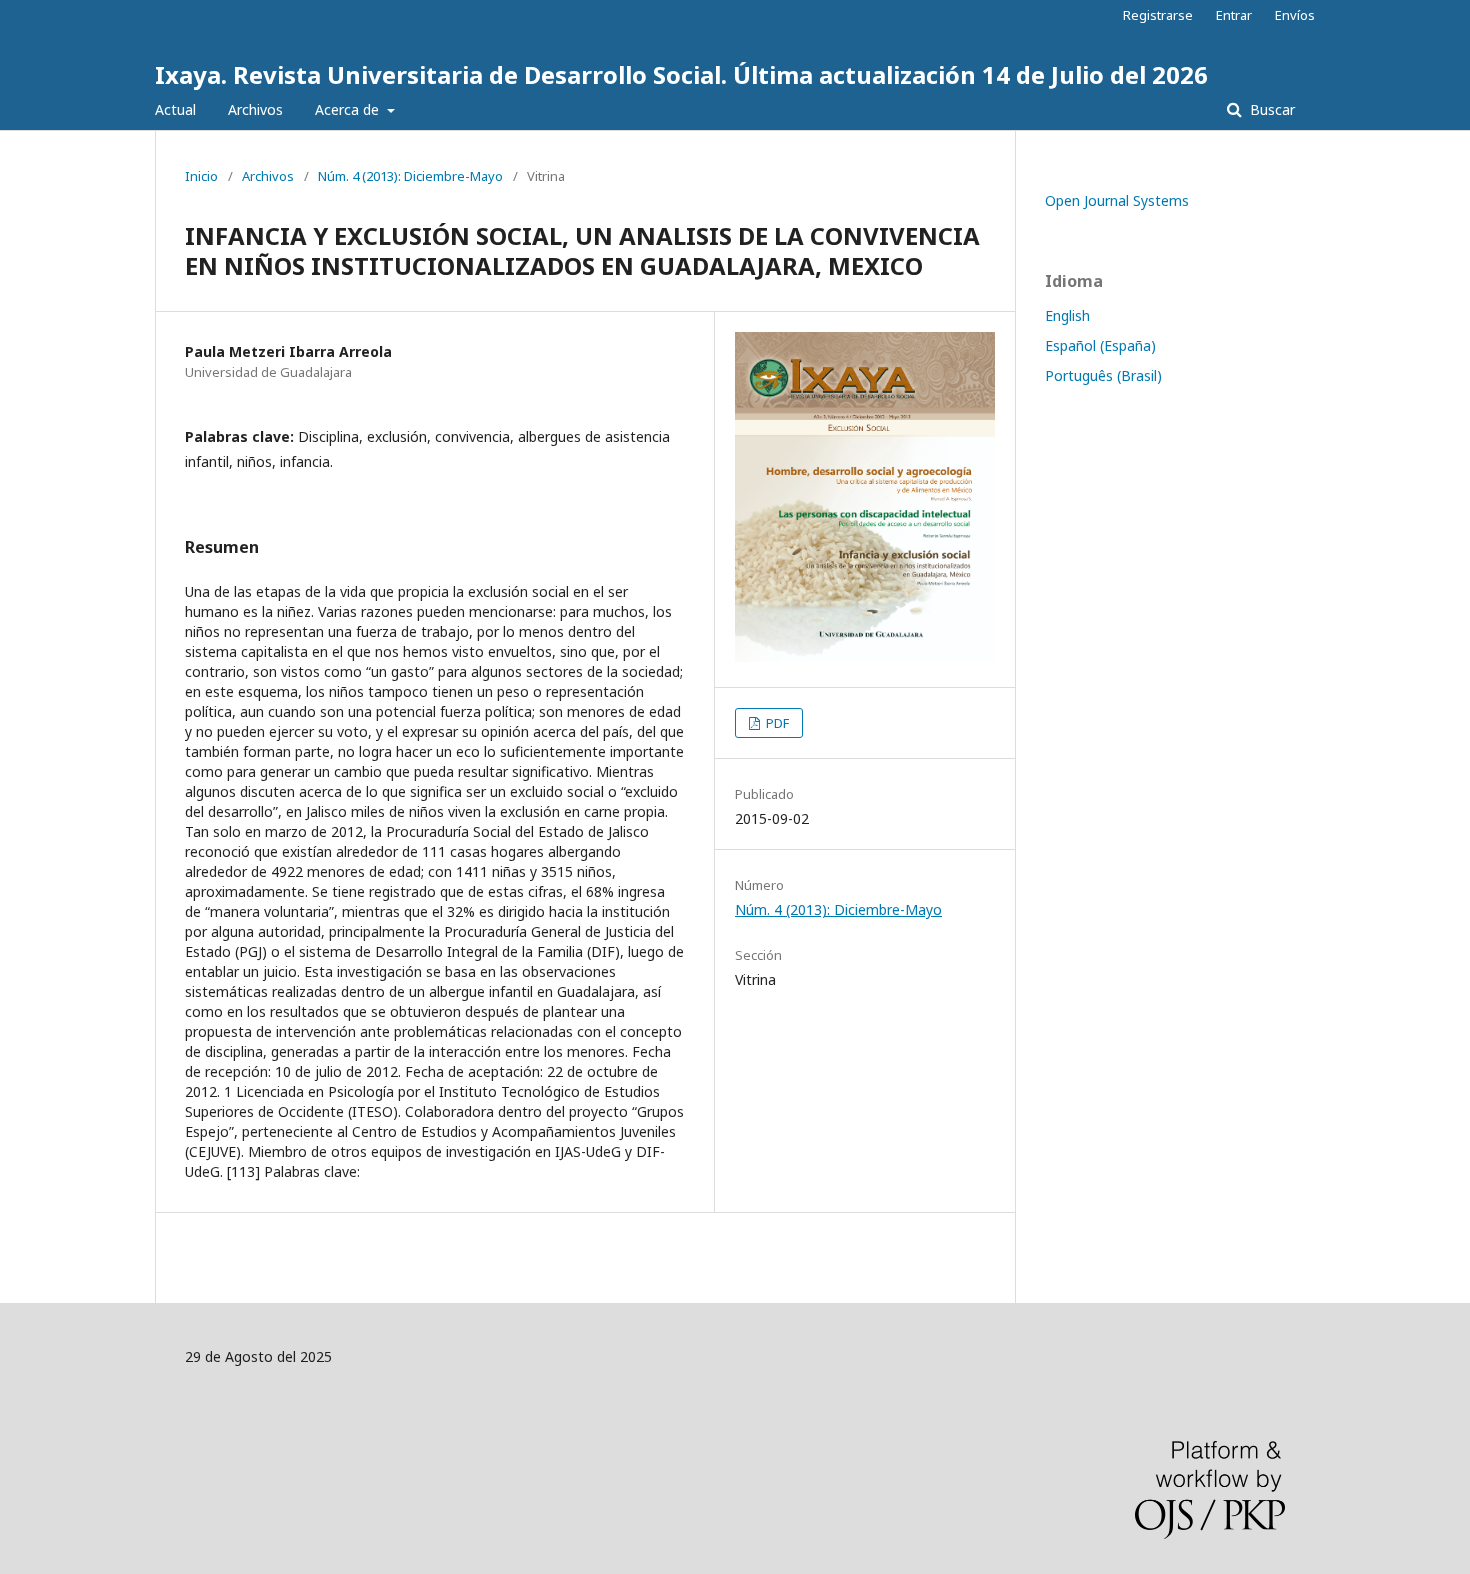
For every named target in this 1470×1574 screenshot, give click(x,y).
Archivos (255, 109)
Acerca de (349, 109)
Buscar (1270, 109)
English (1067, 315)
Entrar (1234, 15)
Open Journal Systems (1117, 200)
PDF (776, 723)
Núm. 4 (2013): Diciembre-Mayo (410, 176)
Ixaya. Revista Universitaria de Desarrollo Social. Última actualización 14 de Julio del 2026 (681, 74)
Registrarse (1158, 15)
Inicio (201, 176)
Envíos (1295, 15)
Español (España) (1100, 345)
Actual (175, 109)
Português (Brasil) (1103, 375)
